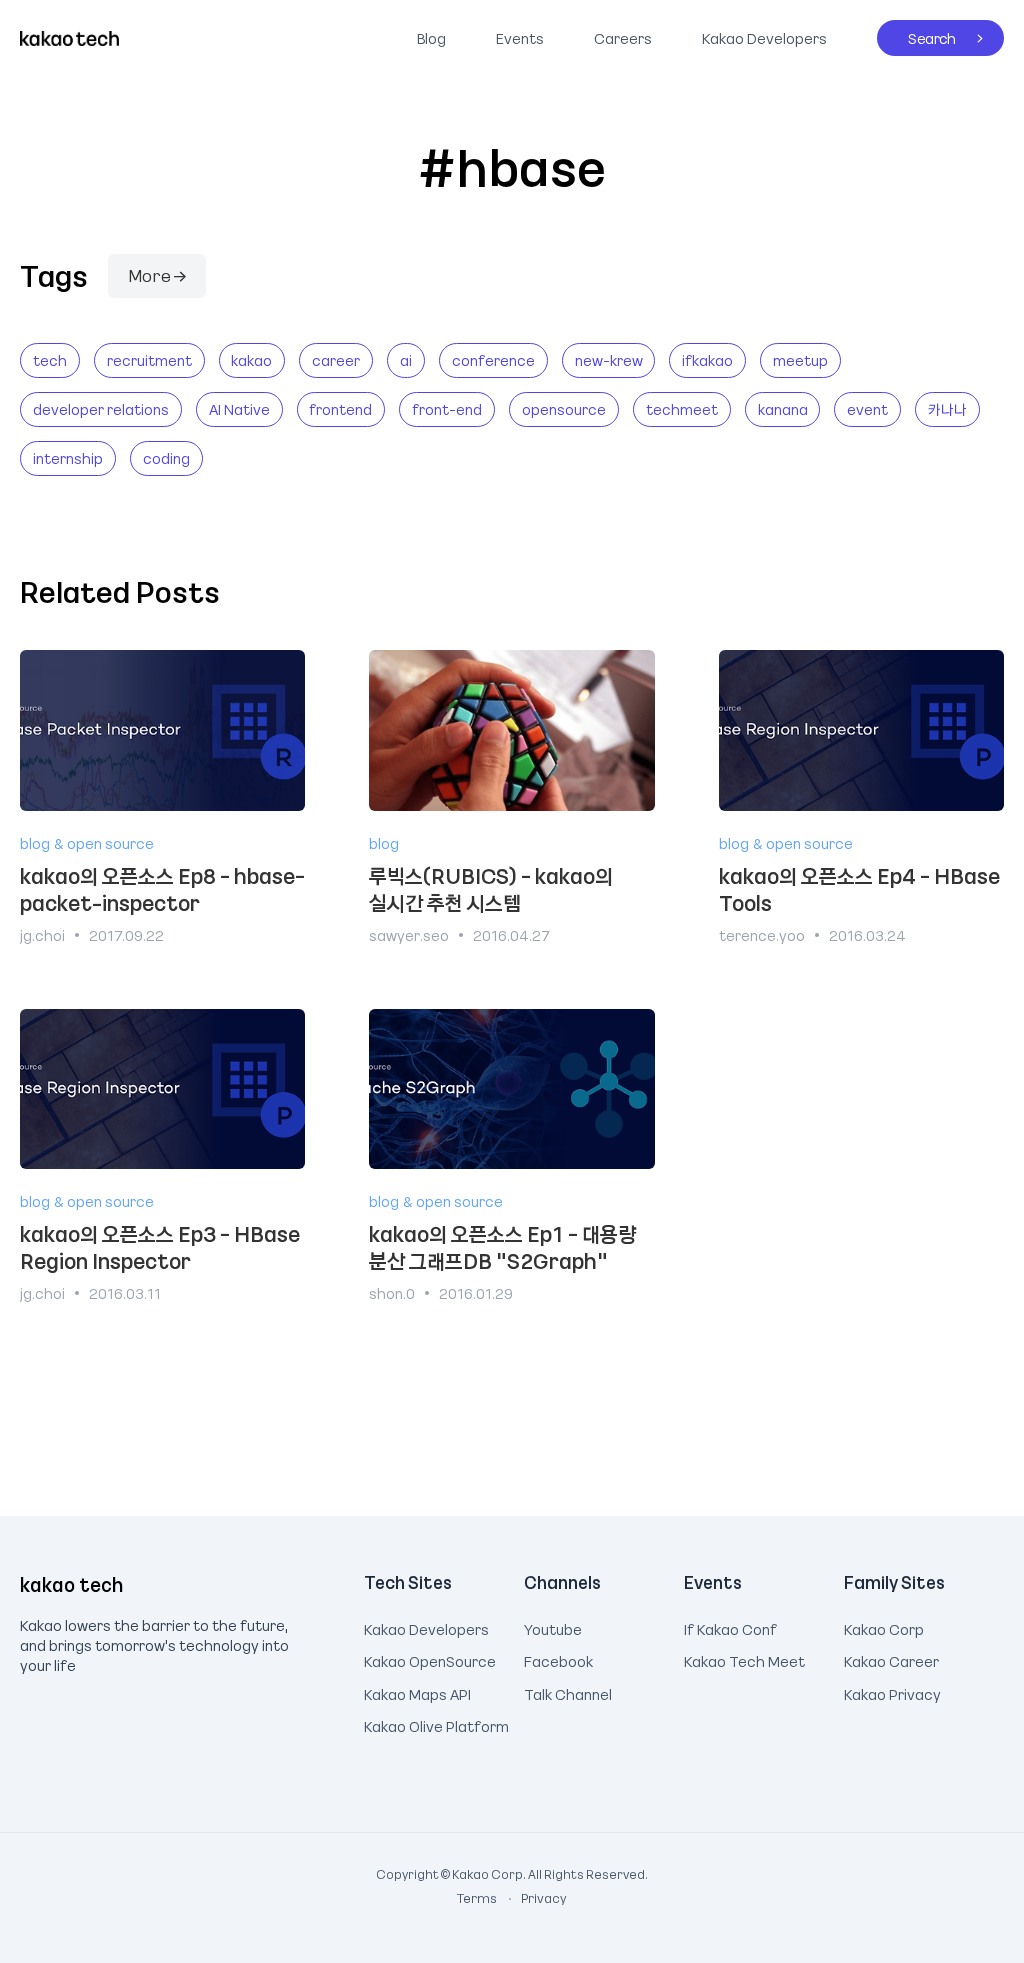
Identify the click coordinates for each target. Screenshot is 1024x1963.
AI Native (239, 409)
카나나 (947, 409)
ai (406, 360)
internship (68, 458)
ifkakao (707, 360)
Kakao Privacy (892, 1692)
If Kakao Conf (730, 1627)
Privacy (533, 1898)
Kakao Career (891, 1659)
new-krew (609, 360)
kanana (783, 409)
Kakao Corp (884, 1627)
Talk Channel (568, 1692)
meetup (800, 360)
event (867, 409)
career (336, 360)
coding (166, 458)
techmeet (682, 409)
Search (916, 34)
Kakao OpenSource (430, 1659)
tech (50, 360)
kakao (251, 360)
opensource (564, 409)
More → (157, 275)
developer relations (101, 409)
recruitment (149, 360)
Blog (431, 38)
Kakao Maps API (417, 1692)
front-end (447, 409)
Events (520, 38)
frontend (340, 409)
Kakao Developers (759, 34)
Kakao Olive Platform (436, 1724)
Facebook (558, 1659)
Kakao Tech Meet (744, 1659)
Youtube (553, 1627)
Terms (478, 1898)
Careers (623, 38)
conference (493, 360)
